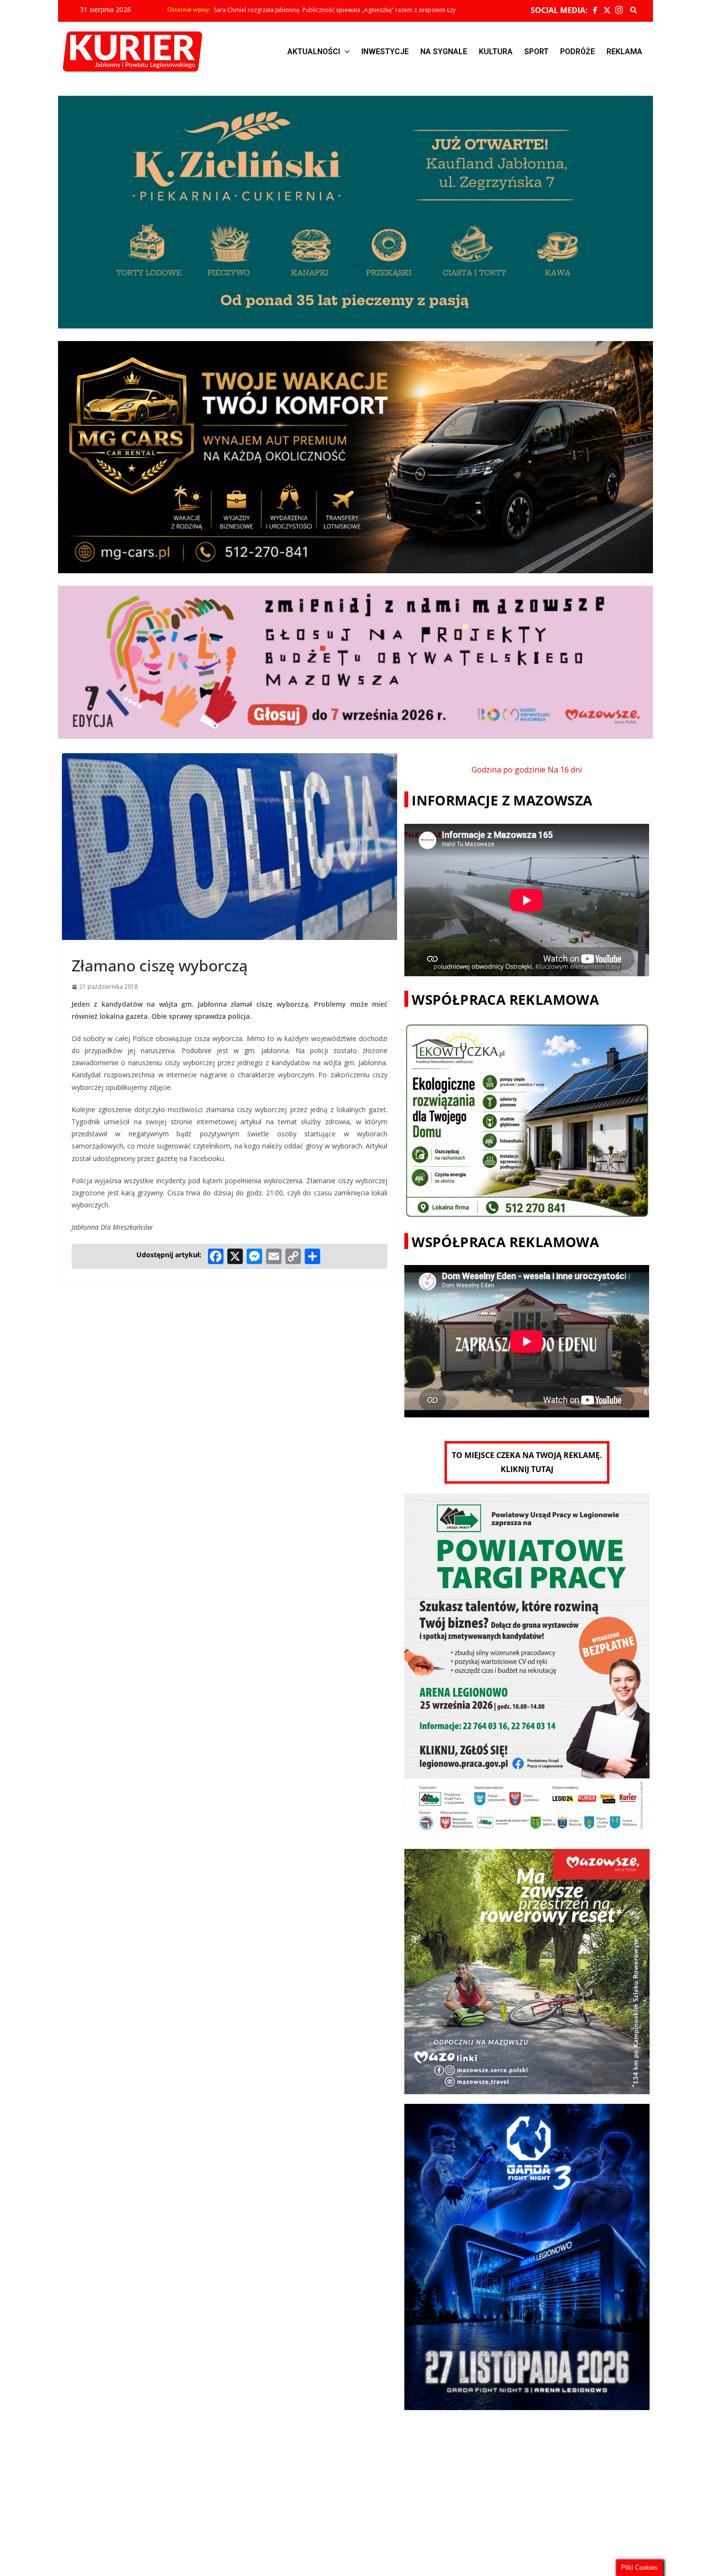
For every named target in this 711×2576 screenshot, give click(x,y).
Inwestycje (385, 52)
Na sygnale (444, 52)
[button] (318, 52)
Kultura (496, 52)
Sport (536, 52)
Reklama (624, 52)
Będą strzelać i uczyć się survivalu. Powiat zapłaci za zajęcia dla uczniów (311, 10)
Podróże (578, 52)
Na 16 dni (565, 770)
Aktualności (314, 52)
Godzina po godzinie (509, 770)
